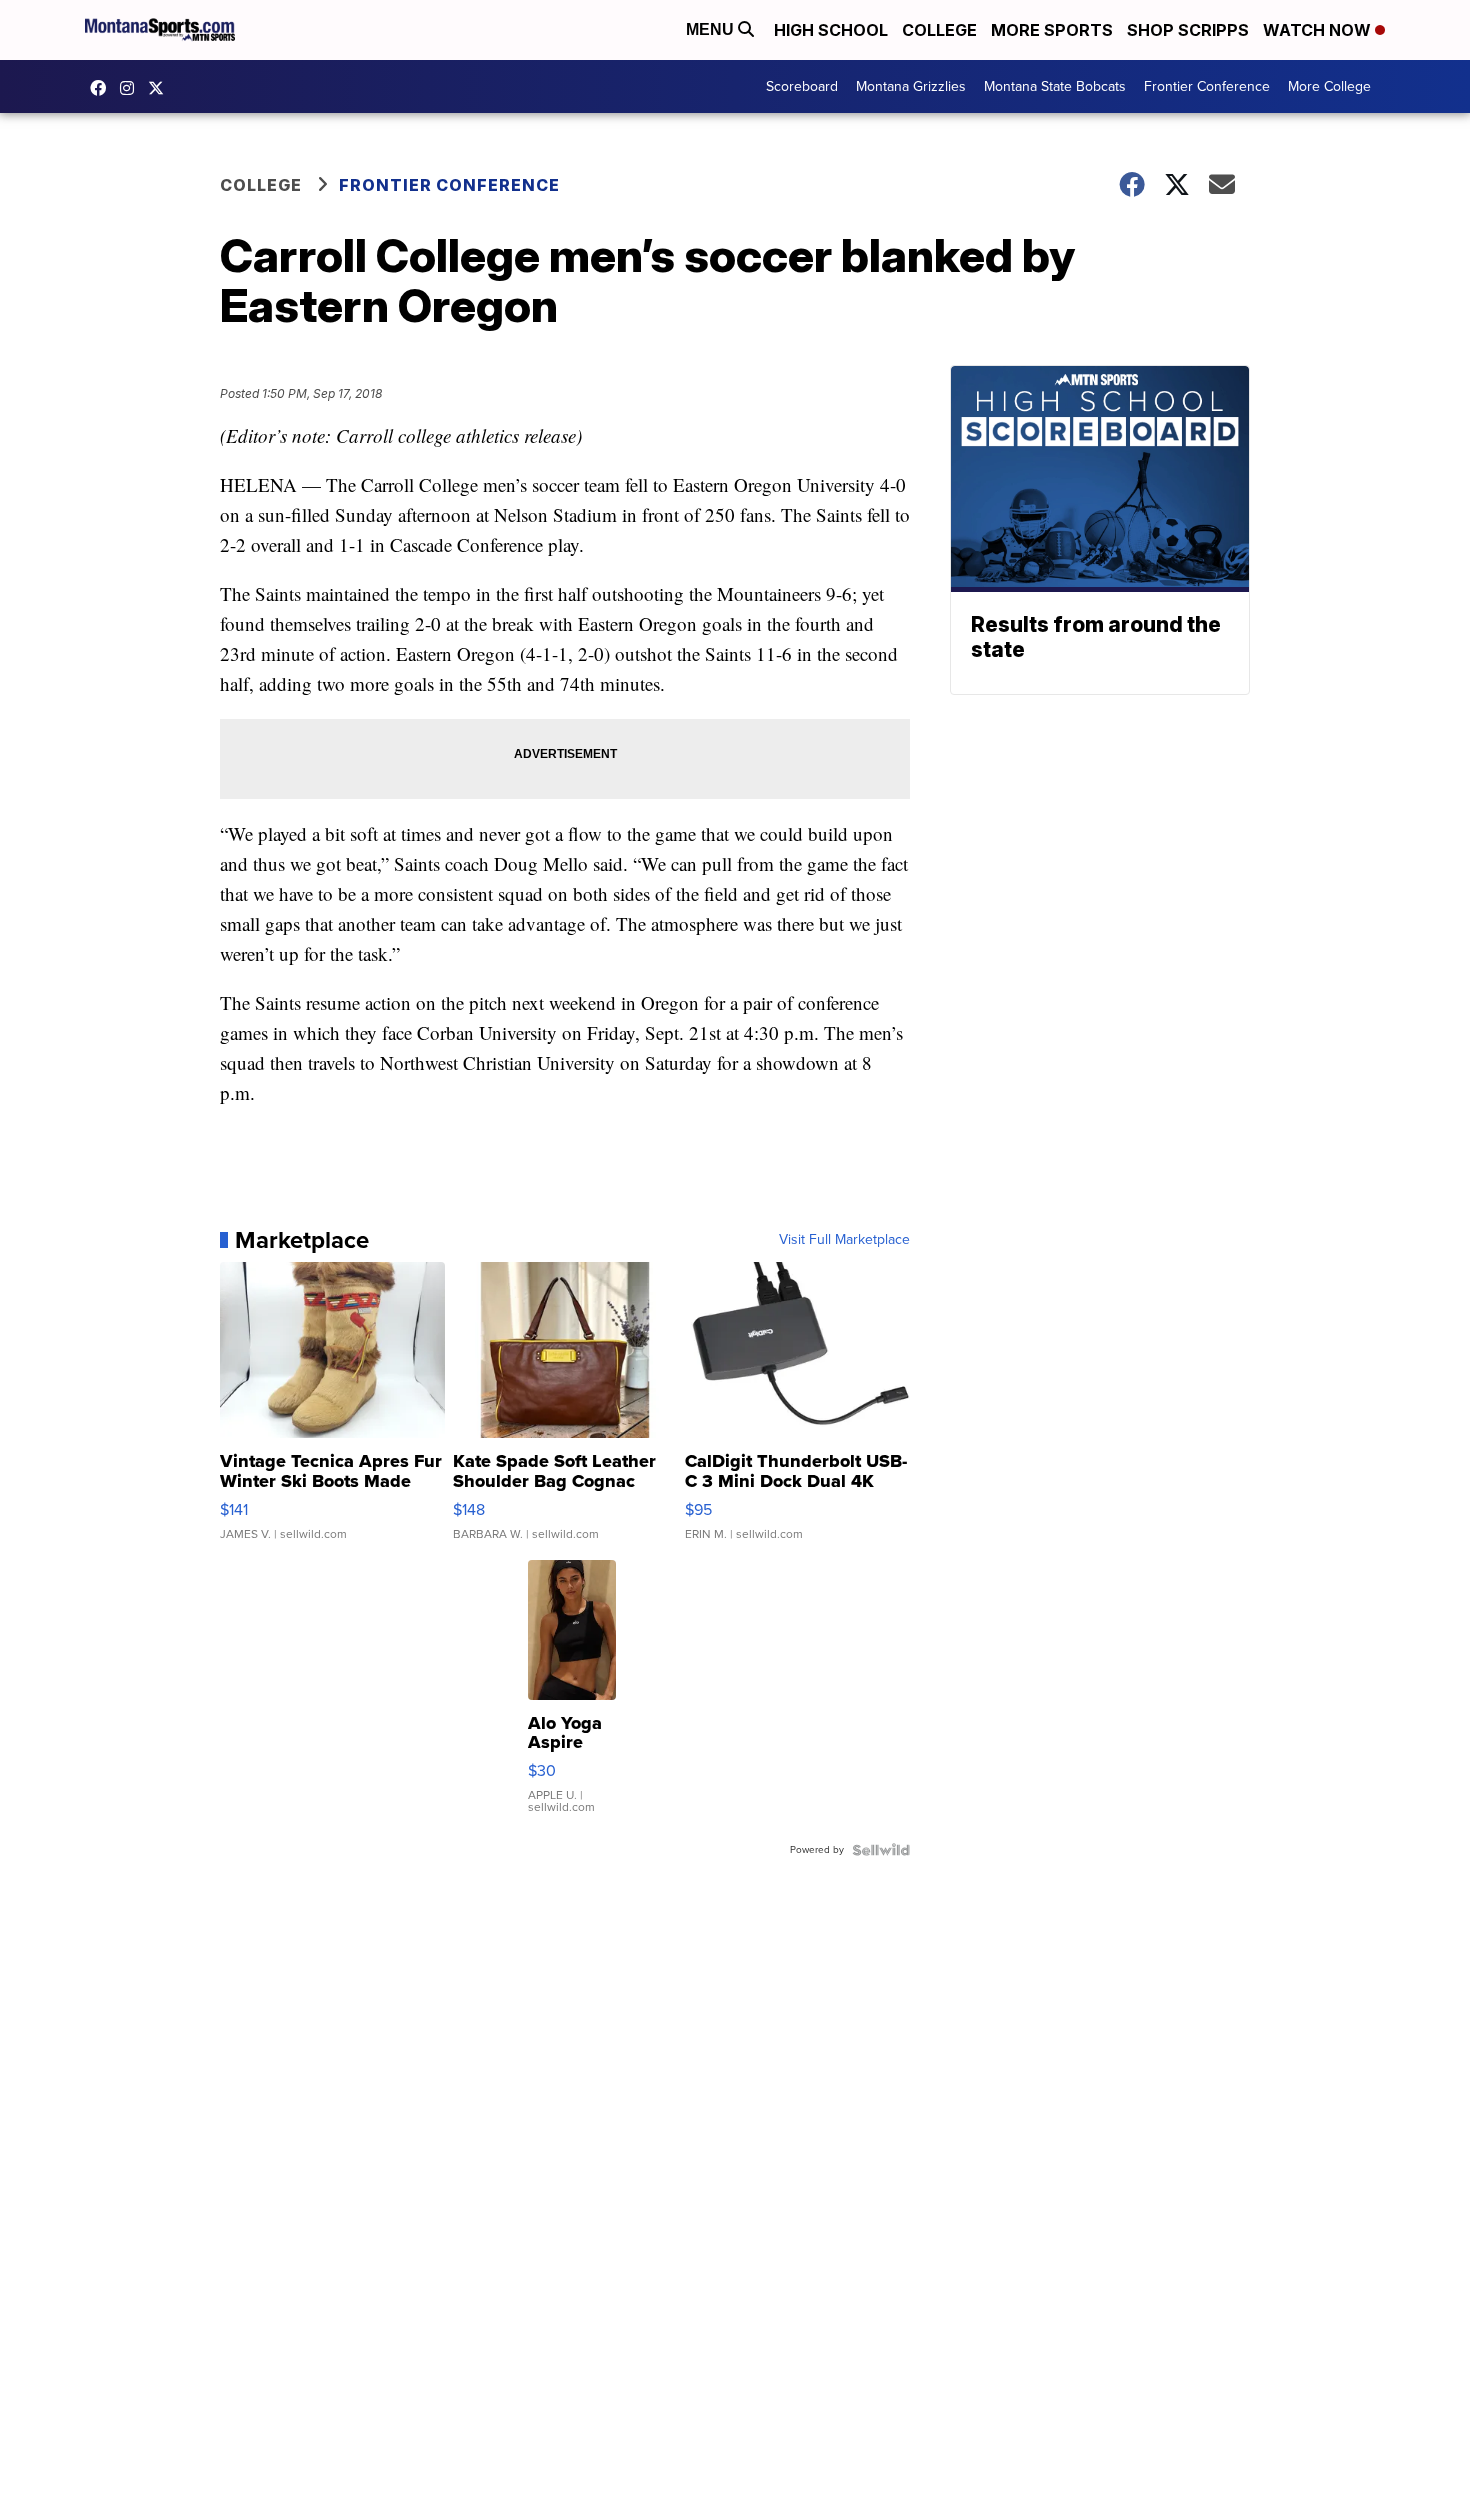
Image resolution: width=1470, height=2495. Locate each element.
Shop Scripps (1188, 30)
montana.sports (132, 88)
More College (1329, 86)
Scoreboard (802, 86)
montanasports (103, 88)
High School (831, 30)
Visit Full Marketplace (844, 1240)
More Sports (1052, 30)
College (939, 30)
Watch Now (1319, 30)
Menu (712, 29)
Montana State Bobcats (1055, 86)
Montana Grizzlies (911, 86)
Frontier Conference (1207, 86)
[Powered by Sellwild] (881, 1850)
